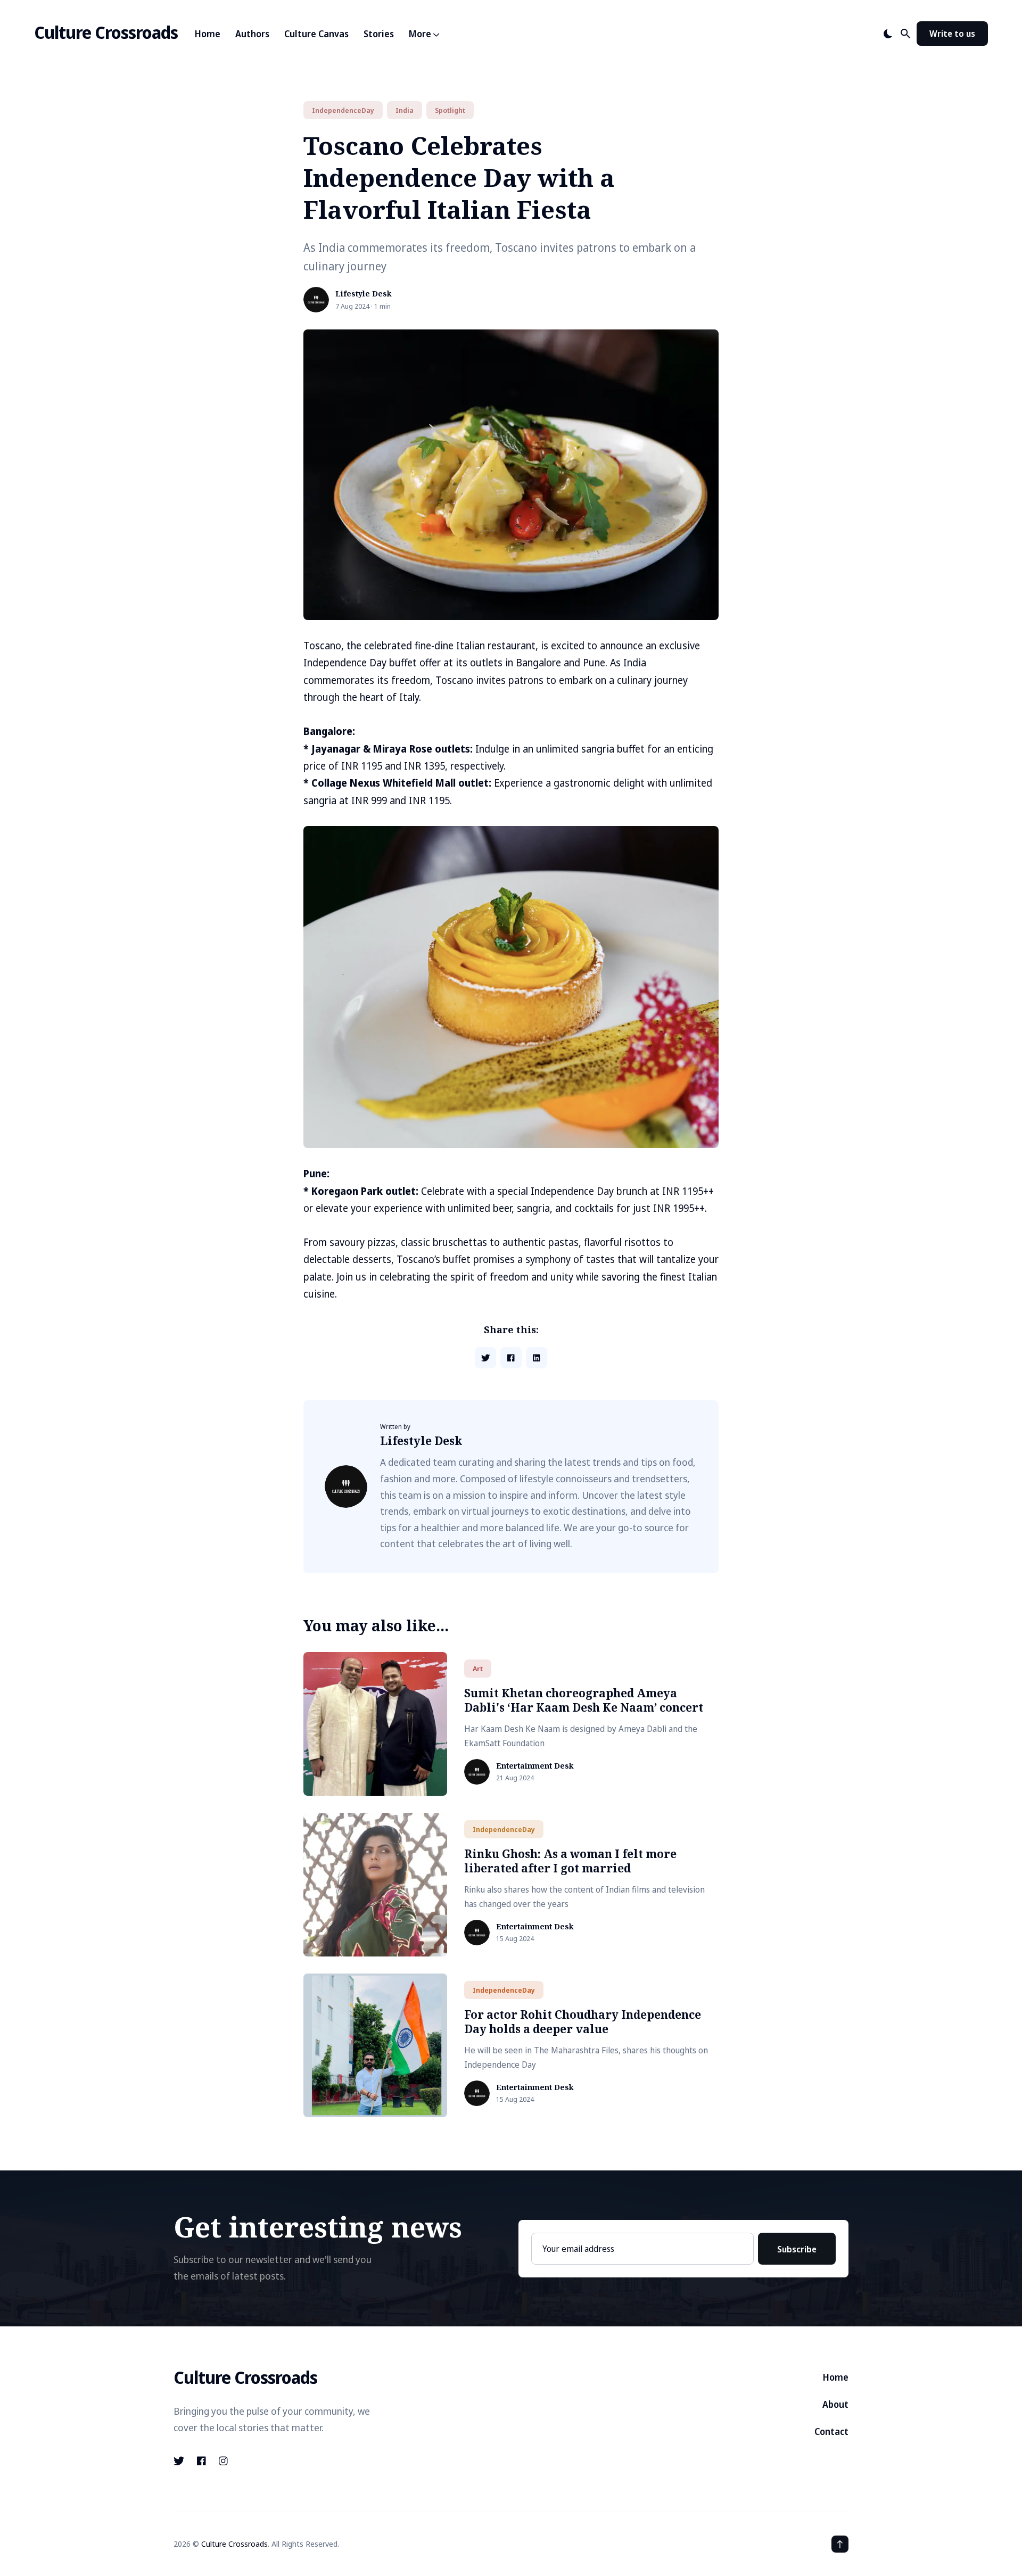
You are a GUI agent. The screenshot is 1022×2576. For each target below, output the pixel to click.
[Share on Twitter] (485, 1358)
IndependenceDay (343, 110)
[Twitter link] (180, 2461)
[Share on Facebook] (511, 1358)
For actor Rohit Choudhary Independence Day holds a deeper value (583, 2022)
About (835, 2404)
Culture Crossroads (106, 32)
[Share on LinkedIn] (537, 1358)
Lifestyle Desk (364, 294)
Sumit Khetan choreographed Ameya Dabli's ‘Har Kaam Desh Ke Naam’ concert (584, 1700)
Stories (379, 34)
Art (478, 1669)
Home (208, 34)
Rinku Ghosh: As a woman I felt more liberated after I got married (570, 1861)
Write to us (952, 34)
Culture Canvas (316, 34)
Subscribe (797, 2249)
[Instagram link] (223, 2461)
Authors (252, 34)
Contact (831, 2431)
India (405, 110)
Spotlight (450, 110)
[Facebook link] (201, 2461)
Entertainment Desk (535, 1766)
